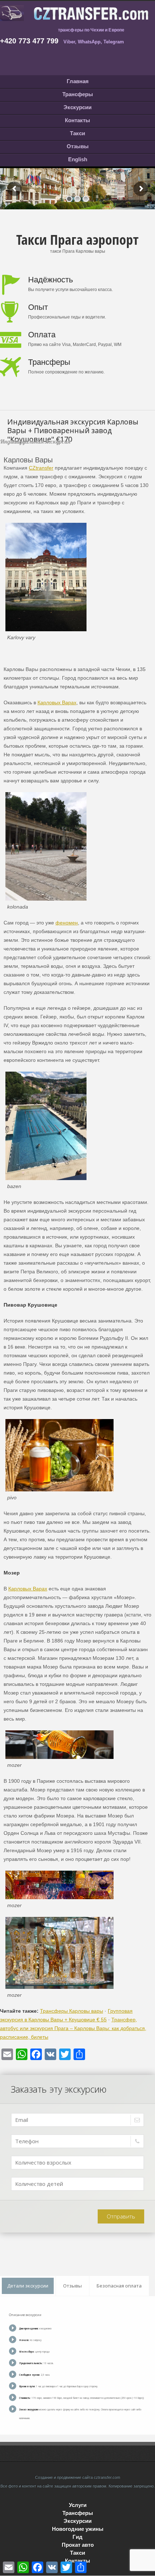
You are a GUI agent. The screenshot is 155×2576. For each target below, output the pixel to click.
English (78, 159)
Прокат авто (78, 2545)
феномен (67, 923)
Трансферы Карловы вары (72, 2011)
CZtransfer (41, 468)
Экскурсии (77, 107)
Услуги (78, 2505)
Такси (77, 133)
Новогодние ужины (78, 2529)
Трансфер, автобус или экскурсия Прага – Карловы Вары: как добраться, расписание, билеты (73, 2028)
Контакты (77, 120)
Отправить (121, 2216)
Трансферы (78, 94)
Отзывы (78, 146)
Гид (77, 2537)
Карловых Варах (57, 702)
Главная (78, 81)
